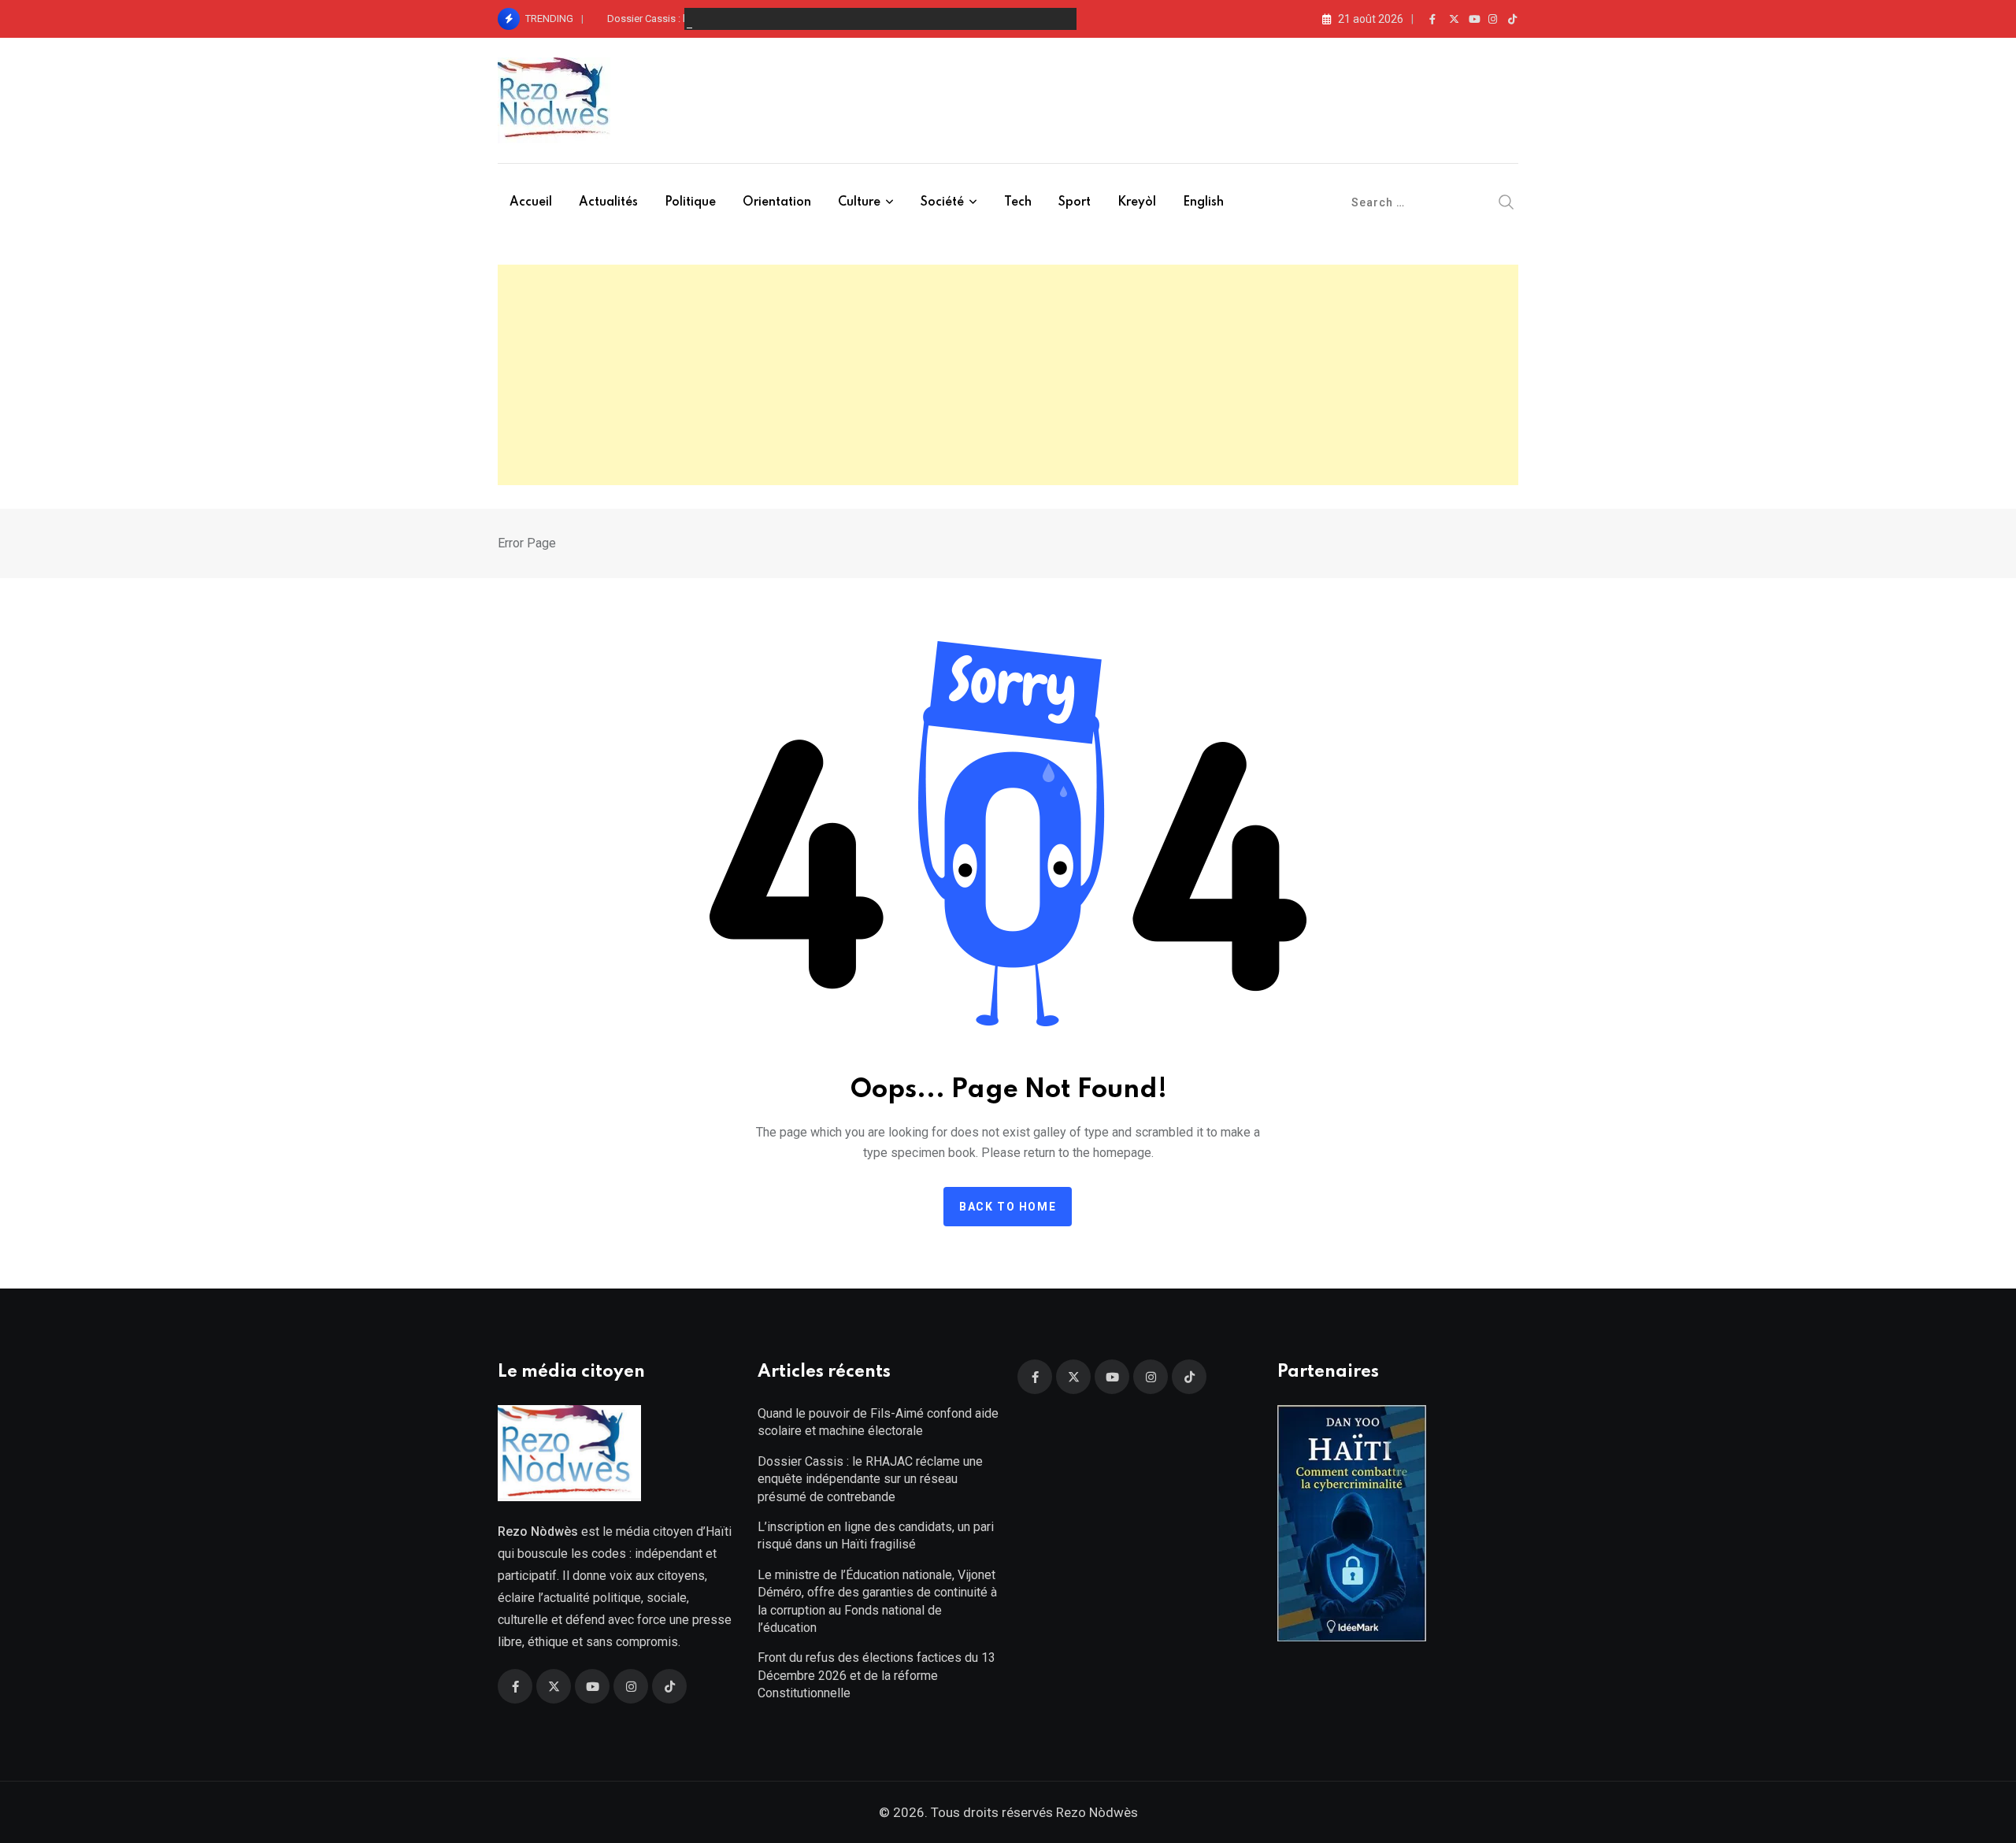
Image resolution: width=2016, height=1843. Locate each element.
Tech (1018, 202)
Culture (859, 202)
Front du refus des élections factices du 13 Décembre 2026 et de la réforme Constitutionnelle (876, 1675)
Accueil (531, 202)
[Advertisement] (1008, 375)
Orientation (777, 202)
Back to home (1008, 1207)
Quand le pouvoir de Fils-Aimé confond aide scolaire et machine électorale (878, 1422)
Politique (690, 202)
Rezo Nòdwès (1095, 1812)
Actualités (608, 202)
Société (942, 202)
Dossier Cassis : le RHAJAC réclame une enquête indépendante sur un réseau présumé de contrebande (870, 1479)
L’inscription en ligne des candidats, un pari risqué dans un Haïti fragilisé (876, 1535)
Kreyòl (1137, 202)
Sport (1075, 202)
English (1203, 202)
